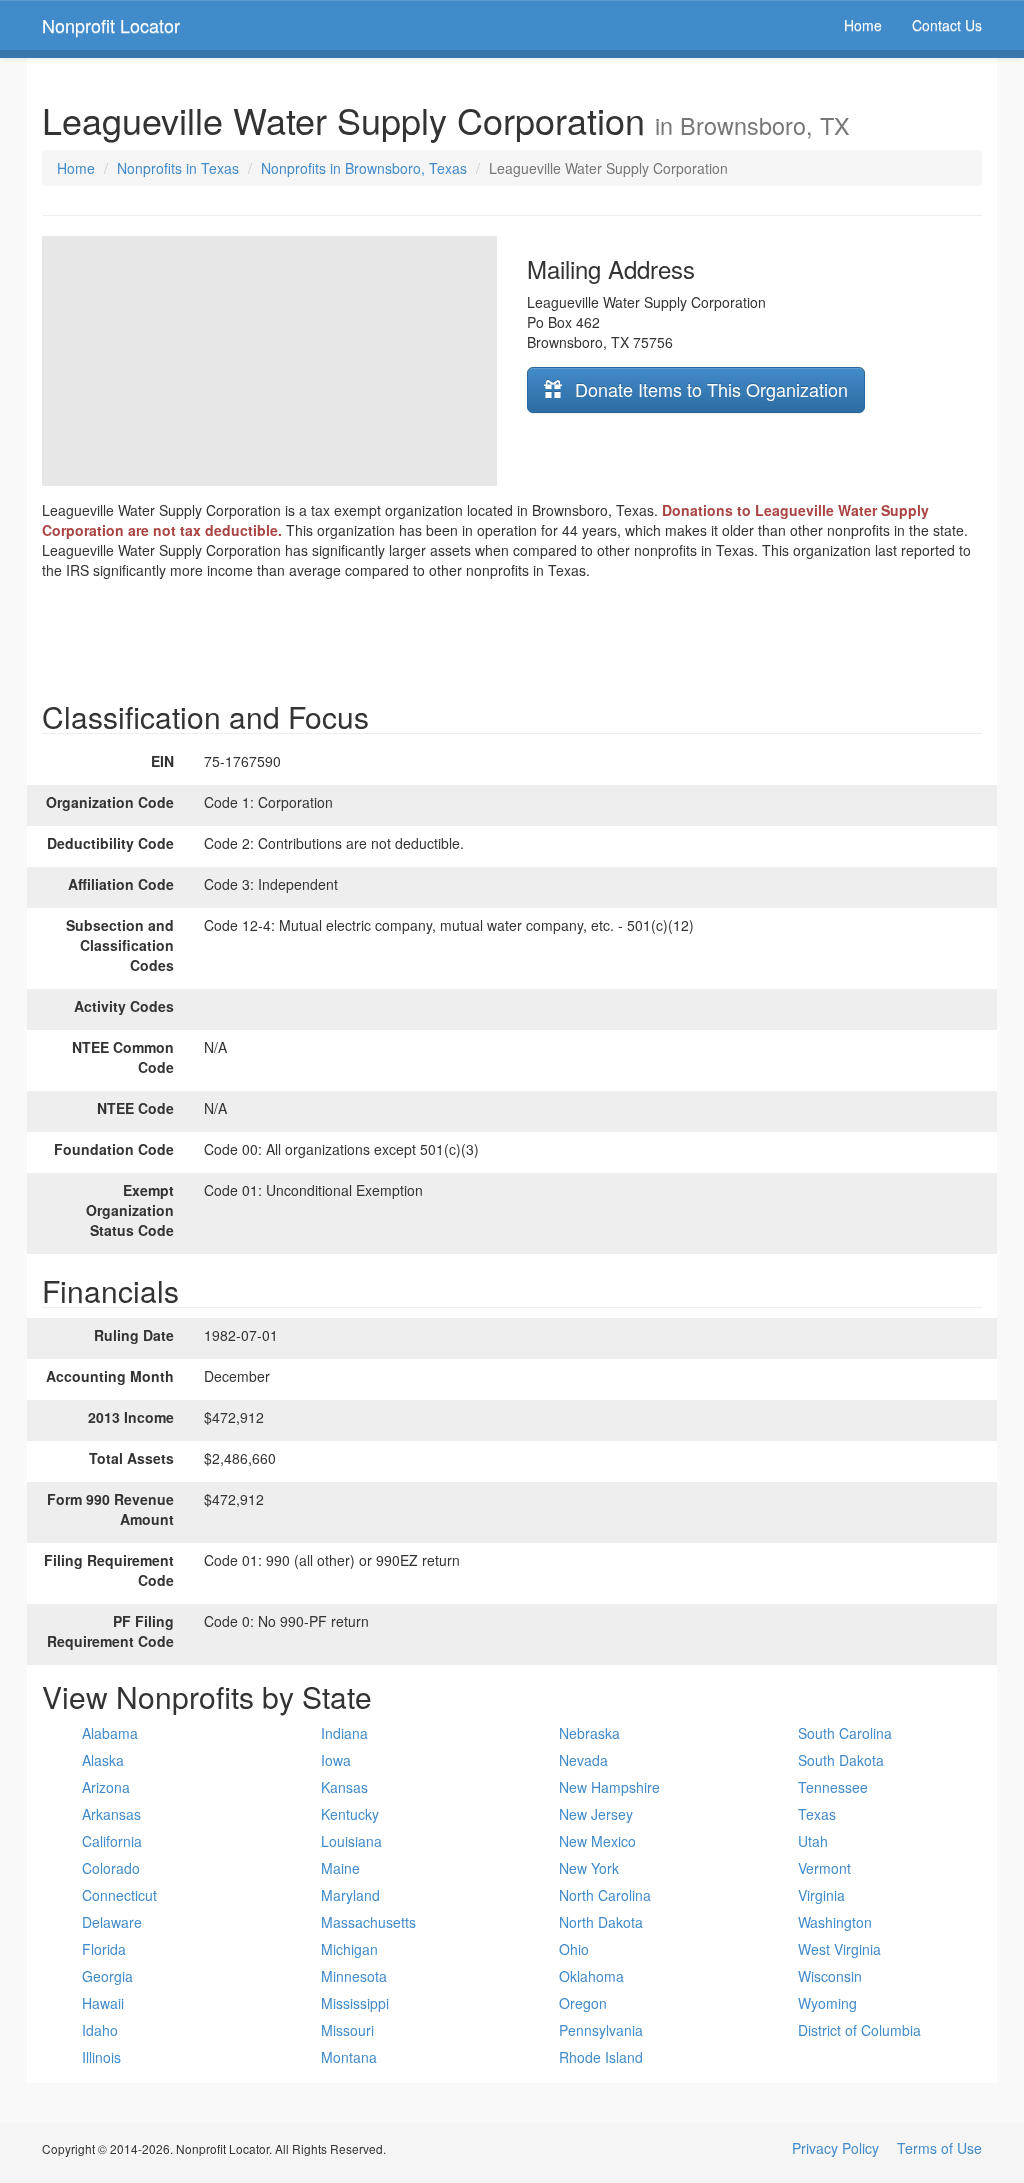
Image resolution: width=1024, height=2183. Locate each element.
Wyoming (827, 2003)
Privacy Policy (835, 2148)
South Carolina (845, 1733)
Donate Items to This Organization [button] (709, 389)
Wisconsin (830, 1976)
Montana (349, 2057)
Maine (340, 1868)
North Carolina (605, 1895)
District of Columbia (859, 2030)
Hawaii (103, 2003)
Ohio (574, 1949)
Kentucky (350, 1814)
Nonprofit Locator (111, 25)
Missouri (347, 2030)
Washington (835, 1922)
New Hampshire (609, 1787)
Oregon (583, 2003)
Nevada (583, 1760)
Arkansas (111, 1814)
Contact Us (947, 25)
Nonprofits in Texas (178, 168)
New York (589, 1868)
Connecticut (119, 1895)
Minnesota (354, 1976)
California (112, 1841)
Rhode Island (601, 2057)
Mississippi (355, 2003)
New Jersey (596, 1814)
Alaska (103, 1760)
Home (863, 25)
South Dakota (841, 1760)
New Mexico (597, 1841)
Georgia (107, 1976)
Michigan (349, 1949)
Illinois (101, 2057)
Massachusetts (368, 1922)
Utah (813, 1841)
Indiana (344, 1733)
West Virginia (839, 1949)
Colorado (111, 1868)
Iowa (336, 1760)
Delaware (112, 1922)
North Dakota (601, 1922)
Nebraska (589, 1733)
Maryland (350, 1895)
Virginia (821, 1895)
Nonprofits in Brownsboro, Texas (364, 168)
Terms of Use (939, 2148)
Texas (817, 1814)
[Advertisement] (512, 635)
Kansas (344, 1787)
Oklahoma (591, 1976)
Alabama (110, 1733)
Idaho (100, 2030)
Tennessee (833, 1787)
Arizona (106, 1787)
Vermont (824, 1868)
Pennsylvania (601, 2030)
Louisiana (351, 1841)
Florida (104, 1949)
